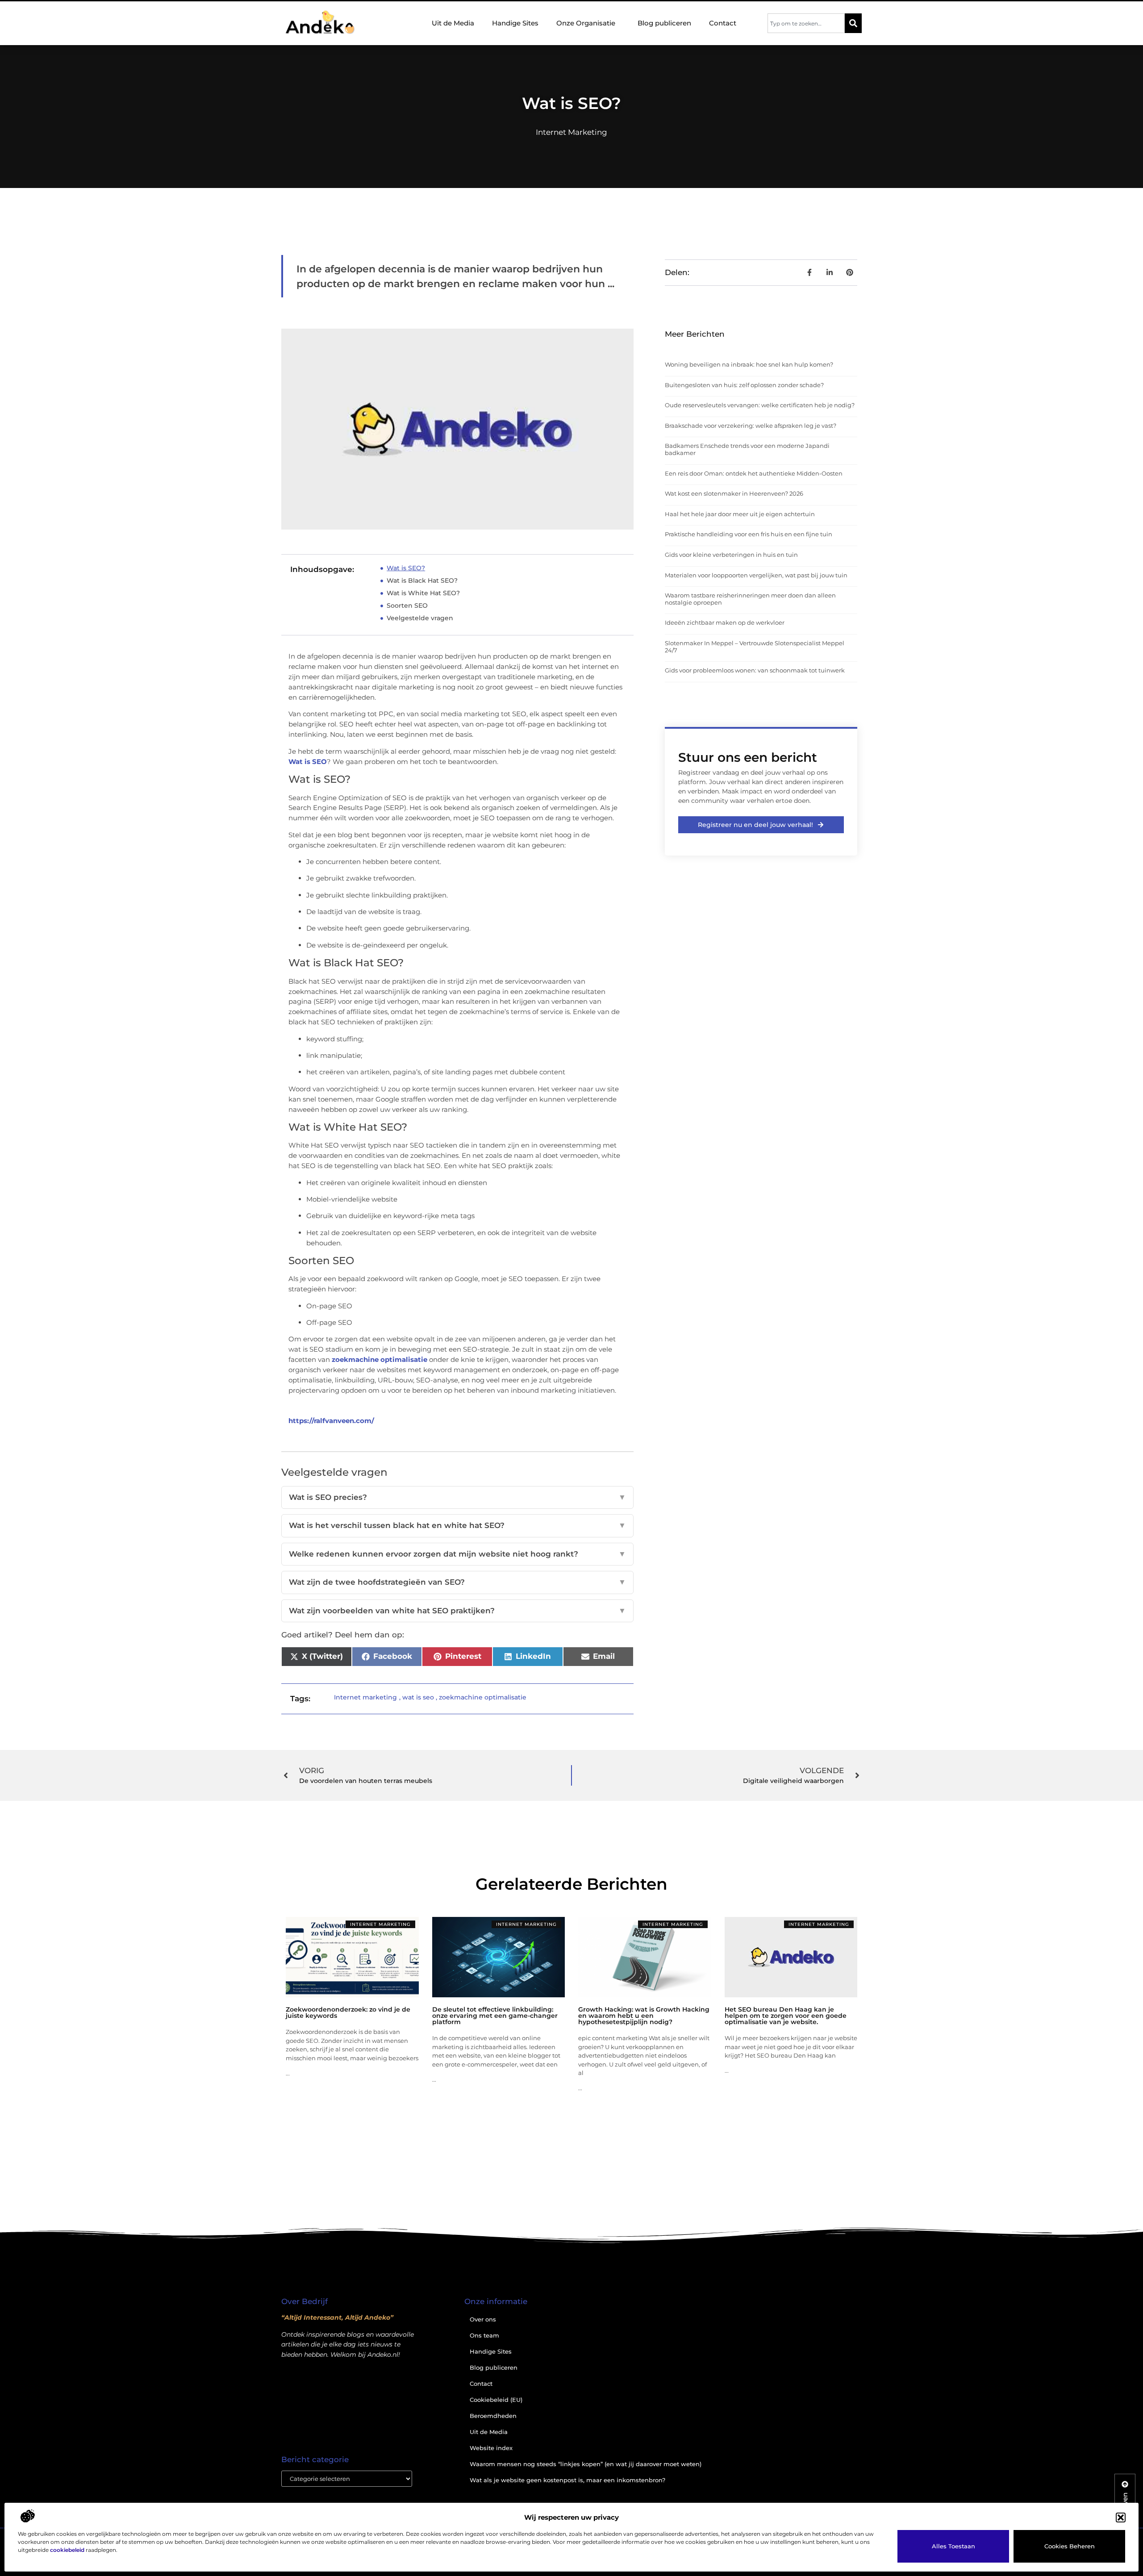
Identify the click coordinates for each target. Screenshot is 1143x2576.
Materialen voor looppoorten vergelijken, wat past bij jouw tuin (756, 575)
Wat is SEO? (406, 568)
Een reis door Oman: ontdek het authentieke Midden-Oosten (754, 473)
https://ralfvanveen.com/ (331, 1421)
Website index (491, 2448)
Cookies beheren (1070, 2546)
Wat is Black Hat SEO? (422, 580)
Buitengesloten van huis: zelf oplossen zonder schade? (744, 385)
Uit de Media (453, 23)
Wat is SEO (308, 762)
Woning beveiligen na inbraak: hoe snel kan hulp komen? (749, 364)
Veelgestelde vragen (420, 618)
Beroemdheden (493, 2416)
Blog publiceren (664, 23)
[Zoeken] (853, 23)
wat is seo (418, 1697)
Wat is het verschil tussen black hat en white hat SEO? (457, 1525)
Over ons (483, 2319)
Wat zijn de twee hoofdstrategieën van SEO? (457, 1582)
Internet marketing (571, 132)
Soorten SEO (407, 605)
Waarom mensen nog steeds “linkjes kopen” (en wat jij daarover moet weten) (586, 2464)
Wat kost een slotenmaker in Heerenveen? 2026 (734, 493)
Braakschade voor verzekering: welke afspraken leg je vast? (751, 426)
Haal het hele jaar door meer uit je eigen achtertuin (740, 514)
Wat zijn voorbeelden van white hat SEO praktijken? (457, 1611)
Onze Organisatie (586, 23)
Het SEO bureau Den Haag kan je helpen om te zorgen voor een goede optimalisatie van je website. (786, 2016)
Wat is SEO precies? (457, 1497)
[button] (1121, 2518)
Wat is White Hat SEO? (423, 593)
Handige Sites (515, 23)
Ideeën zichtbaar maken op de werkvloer (725, 622)
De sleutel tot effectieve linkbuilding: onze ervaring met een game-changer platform (495, 2016)
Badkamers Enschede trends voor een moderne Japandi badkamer (747, 449)
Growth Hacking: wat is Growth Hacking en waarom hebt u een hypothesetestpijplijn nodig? (644, 2016)
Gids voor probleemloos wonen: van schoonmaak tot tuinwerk (755, 670)
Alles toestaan (953, 2546)
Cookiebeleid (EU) (496, 2400)
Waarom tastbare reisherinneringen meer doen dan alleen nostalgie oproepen (750, 599)
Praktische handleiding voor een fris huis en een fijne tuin (749, 534)
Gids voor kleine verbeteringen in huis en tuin (731, 555)
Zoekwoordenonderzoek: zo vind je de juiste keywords (348, 2012)
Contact (723, 23)
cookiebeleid (67, 2550)
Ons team (484, 2335)
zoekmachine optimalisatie (380, 1359)
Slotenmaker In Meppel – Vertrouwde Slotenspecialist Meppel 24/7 (755, 647)
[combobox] (806, 23)
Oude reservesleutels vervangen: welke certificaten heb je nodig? (760, 405)
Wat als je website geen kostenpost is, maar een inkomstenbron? (567, 2480)
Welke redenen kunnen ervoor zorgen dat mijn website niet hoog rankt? (457, 1554)
